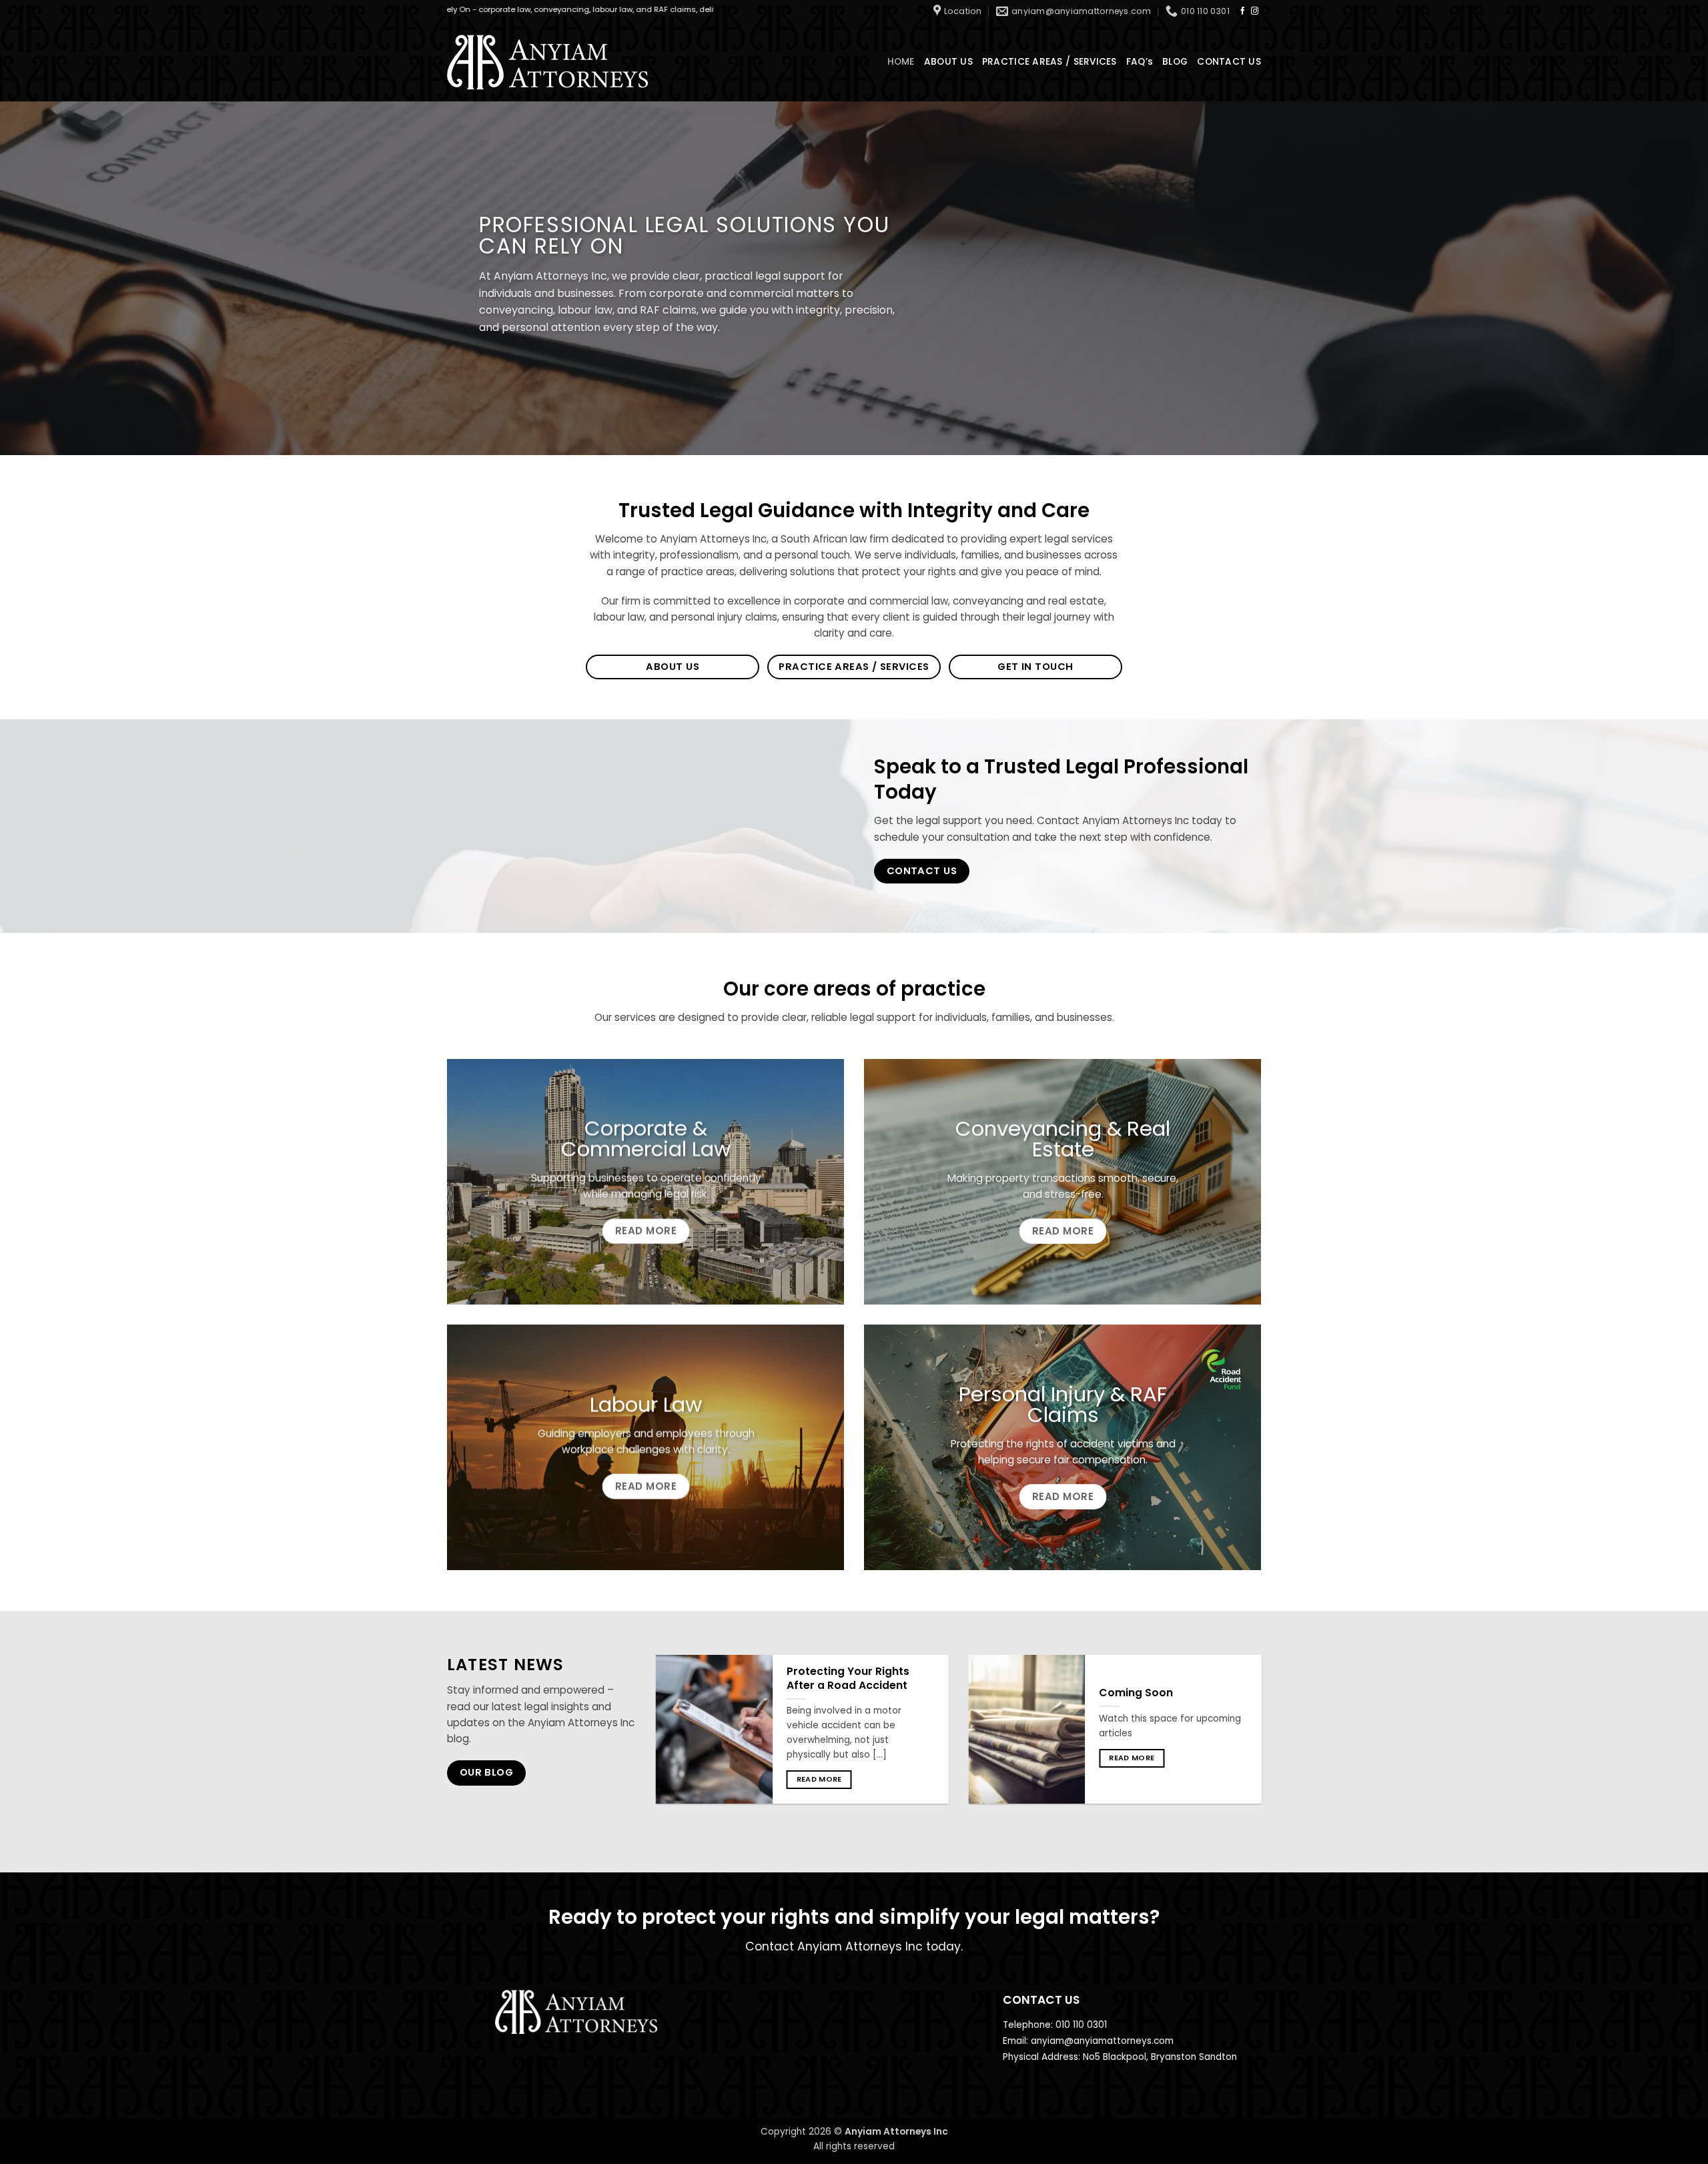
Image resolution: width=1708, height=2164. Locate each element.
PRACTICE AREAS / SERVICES (1049, 62)
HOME (901, 62)
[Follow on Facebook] (1243, 11)
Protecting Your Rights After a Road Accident (848, 1679)
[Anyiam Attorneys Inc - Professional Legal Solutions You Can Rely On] (547, 62)
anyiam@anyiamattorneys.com (1102, 2041)
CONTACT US (1229, 62)
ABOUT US (948, 62)
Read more (819, 1779)
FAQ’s (1140, 62)
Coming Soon (1136, 1693)
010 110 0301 (1081, 2025)
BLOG (1175, 62)
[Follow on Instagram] (1255, 11)
